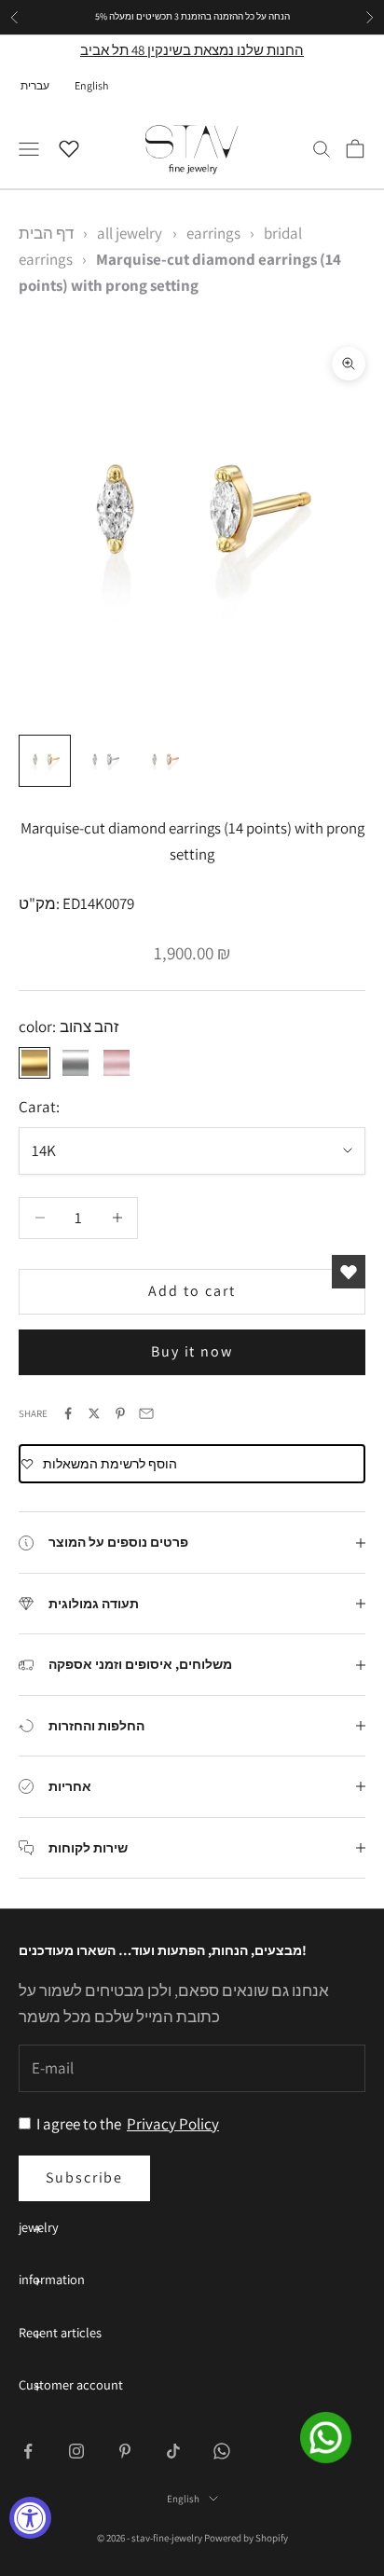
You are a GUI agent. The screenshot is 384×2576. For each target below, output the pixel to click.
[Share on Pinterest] (120, 1413)
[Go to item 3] (164, 761)
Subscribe (84, 2177)
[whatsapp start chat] (337, 2438)
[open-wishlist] (349, 1272)
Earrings (213, 233)
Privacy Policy (173, 2124)
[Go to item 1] (45, 761)
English (91, 85)
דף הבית (46, 233)
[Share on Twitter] (94, 1413)
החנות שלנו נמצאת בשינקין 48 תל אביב (192, 50)
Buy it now (192, 1351)
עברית (35, 85)
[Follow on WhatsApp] (222, 2451)
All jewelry (130, 233)
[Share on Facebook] (68, 1413)
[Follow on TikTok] (173, 2451)
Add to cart (192, 1291)
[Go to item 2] (104, 761)
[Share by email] (146, 1413)
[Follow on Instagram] (76, 2451)
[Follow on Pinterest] (125, 2451)
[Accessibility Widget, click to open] (30, 2518)
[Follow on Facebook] (28, 2451)
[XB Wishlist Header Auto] (69, 146)
